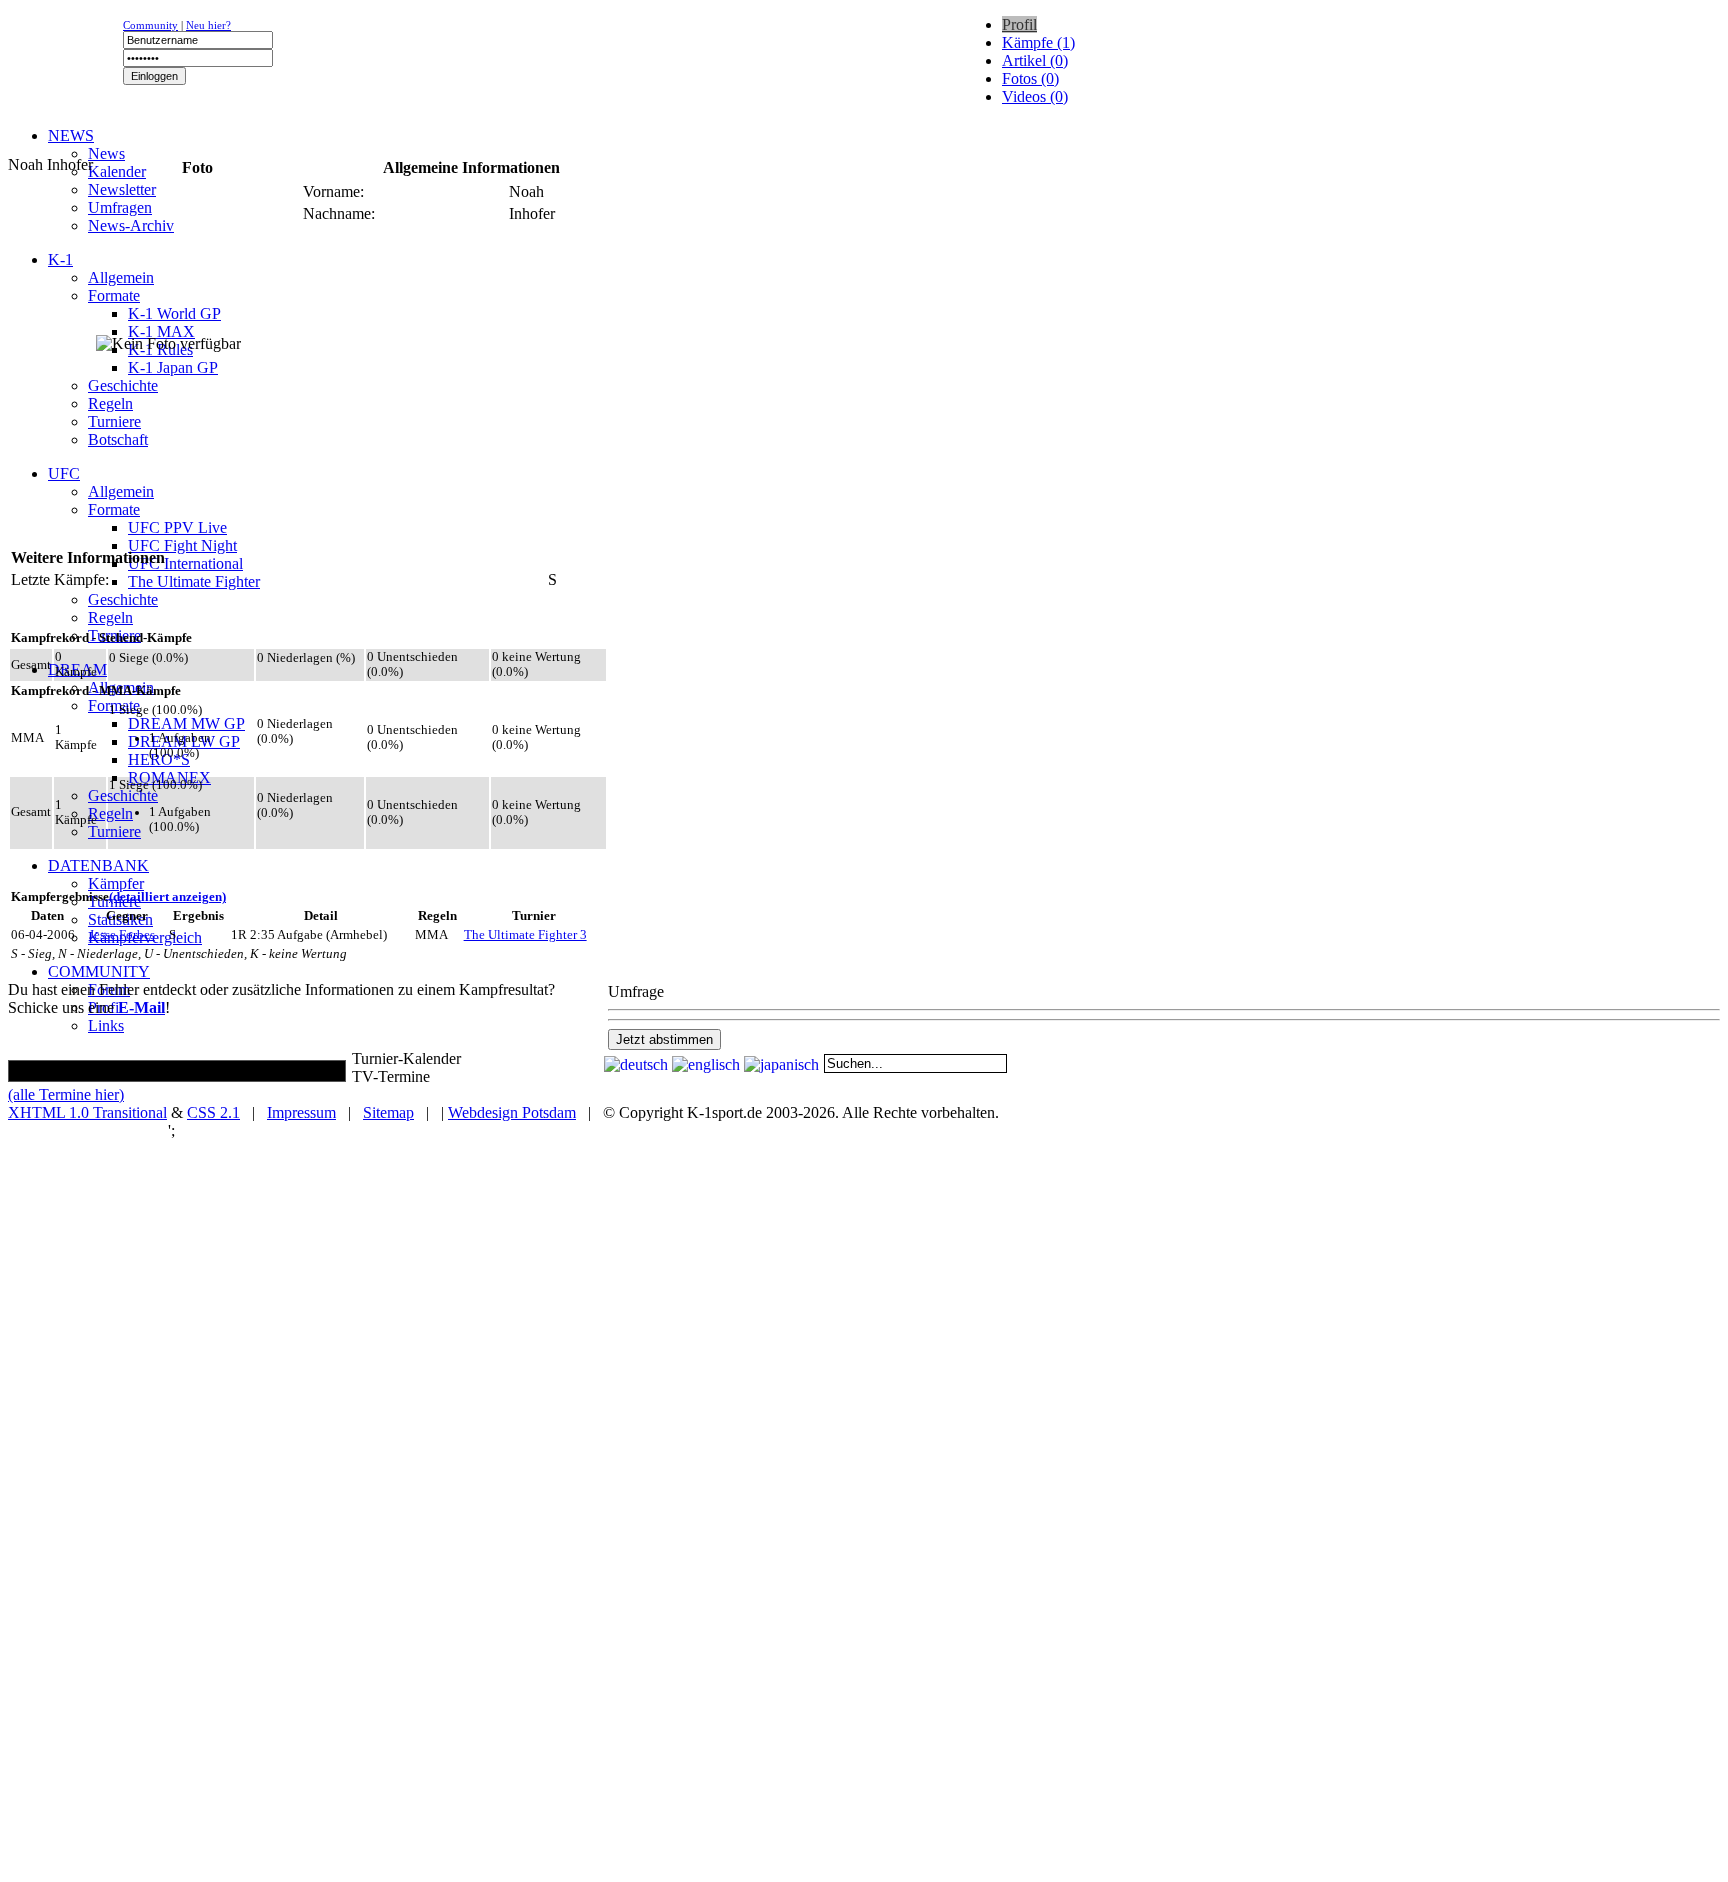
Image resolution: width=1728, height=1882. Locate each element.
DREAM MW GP (186, 723)
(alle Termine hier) (66, 1094)
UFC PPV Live (177, 527)
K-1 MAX (161, 331)
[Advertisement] (252, 145)
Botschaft (118, 439)
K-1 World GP (174, 313)
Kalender (117, 171)
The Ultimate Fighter (194, 581)
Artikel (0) (1035, 60)
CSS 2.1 (213, 1112)
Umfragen (120, 207)
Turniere (114, 421)
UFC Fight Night (182, 545)
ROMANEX (169, 777)
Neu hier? (208, 25)
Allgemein (121, 277)
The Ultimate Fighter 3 (525, 935)
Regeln (110, 403)
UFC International (185, 563)
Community (150, 25)
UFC (64, 473)
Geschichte (123, 385)
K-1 (60, 259)
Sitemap (388, 1112)
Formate (114, 295)
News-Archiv (131, 225)
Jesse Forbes (122, 935)
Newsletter (122, 189)
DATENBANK (98, 865)
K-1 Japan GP (173, 367)
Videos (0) (1035, 96)
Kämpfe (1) (1038, 42)
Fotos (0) (1030, 78)
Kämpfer (116, 883)
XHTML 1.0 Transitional (87, 1112)
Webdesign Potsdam (512, 1112)
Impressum (301, 1112)
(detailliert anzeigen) (167, 897)
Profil (1019, 24)
